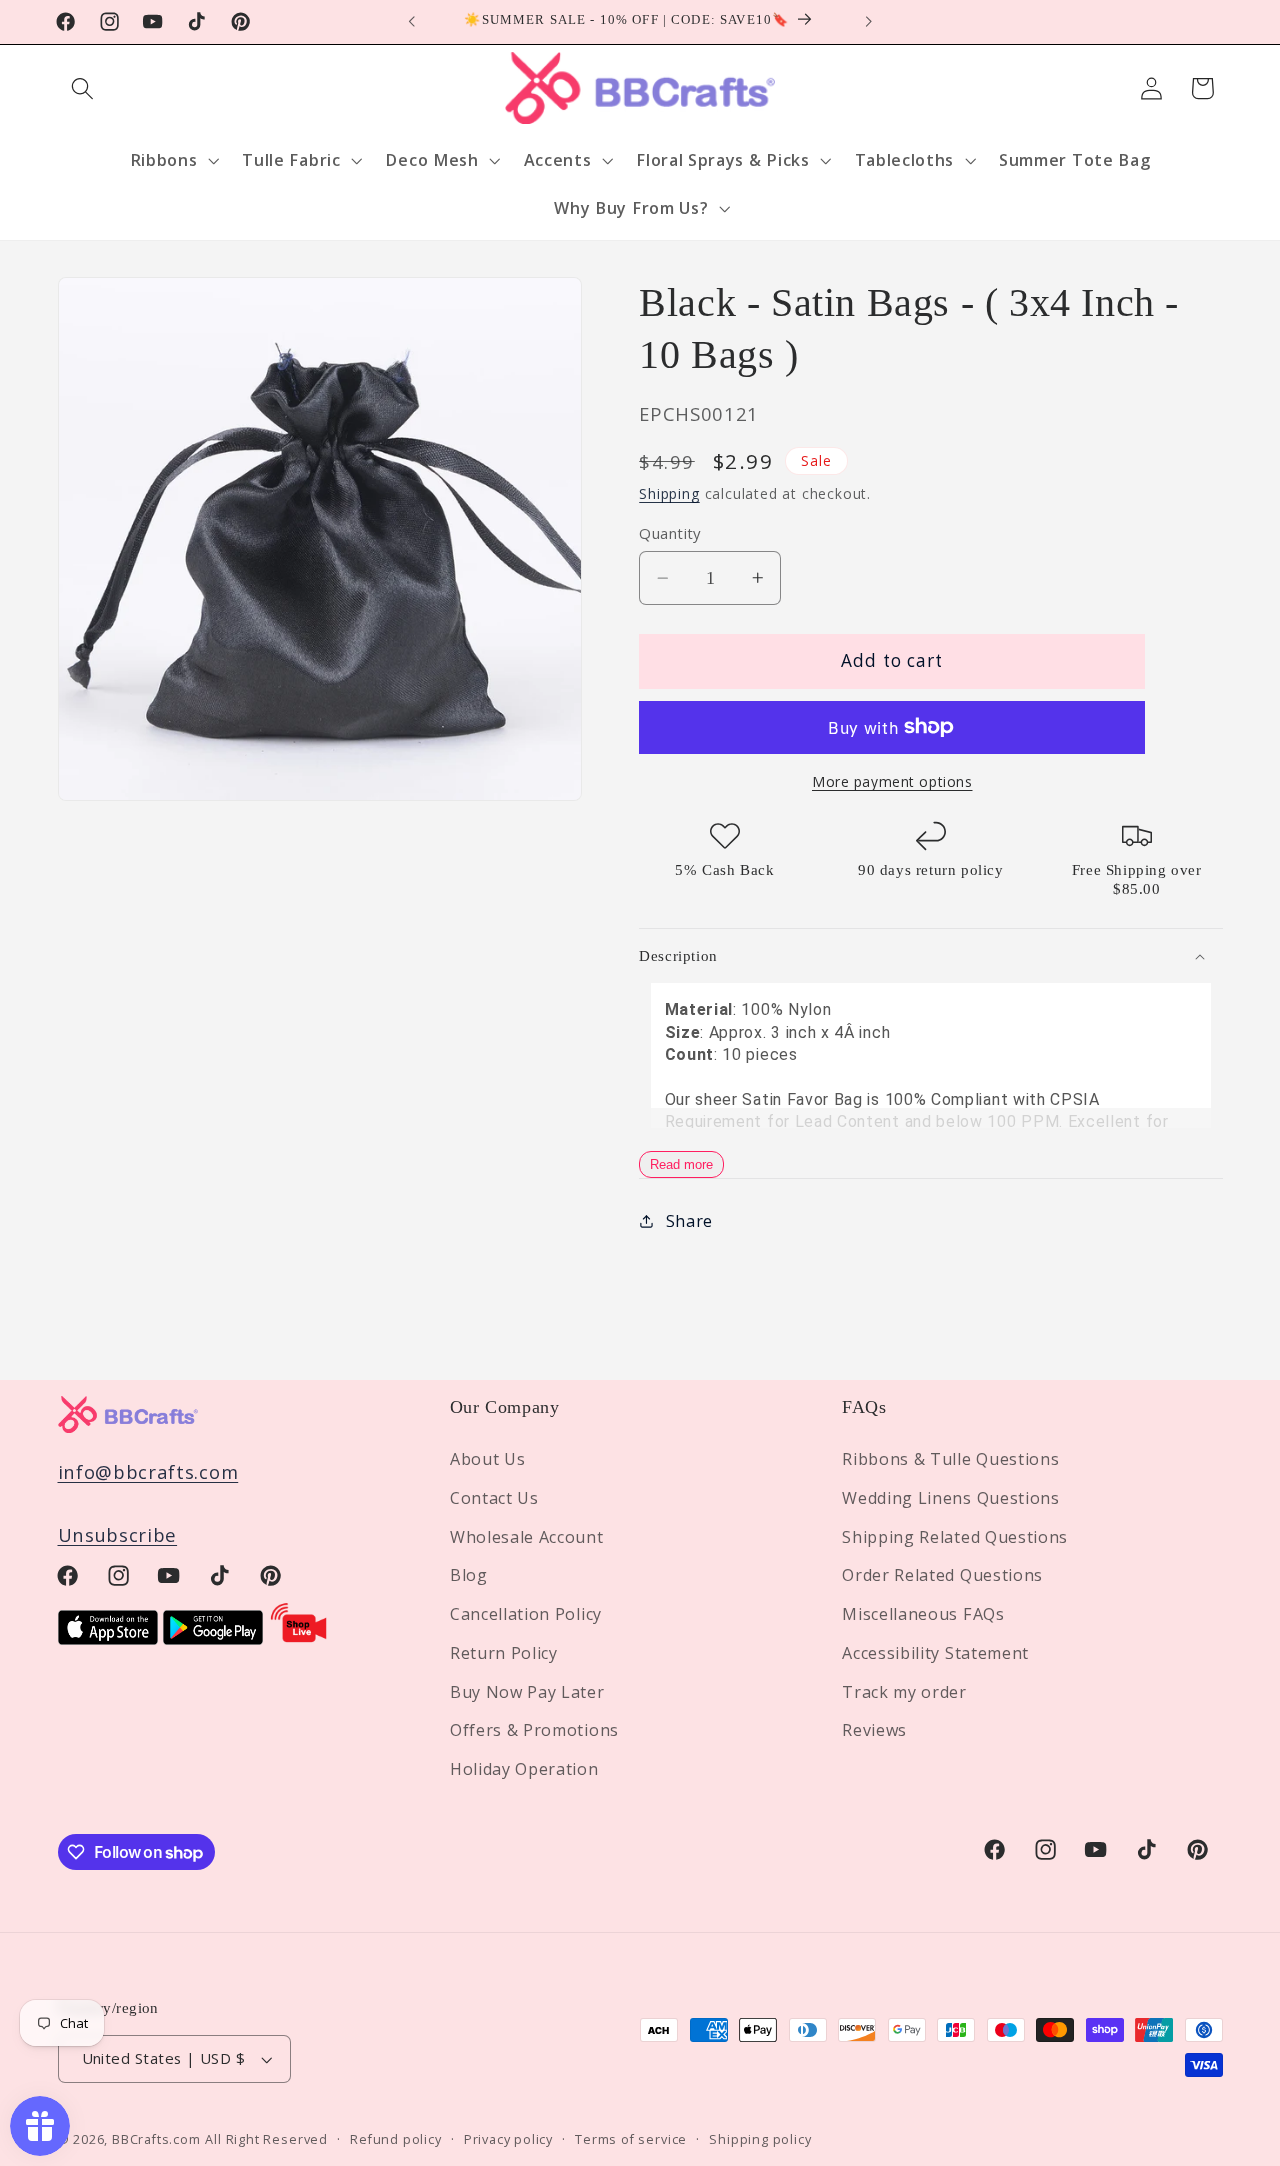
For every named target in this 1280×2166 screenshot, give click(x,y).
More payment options (892, 781)
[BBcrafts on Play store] (213, 1637)
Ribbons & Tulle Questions (950, 1459)
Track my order (904, 1692)
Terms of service (631, 2139)
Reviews (874, 1731)
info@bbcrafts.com (148, 1471)
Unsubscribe (118, 1534)
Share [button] (689, 1221)
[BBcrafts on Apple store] (108, 1637)
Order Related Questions (942, 1576)
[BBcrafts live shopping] (299, 1637)
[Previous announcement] (412, 22)
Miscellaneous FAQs (923, 1614)
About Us (488, 1459)
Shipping (669, 493)
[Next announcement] (868, 22)
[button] (83, 88)
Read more (681, 1164)
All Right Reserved (266, 2139)
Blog (469, 1576)
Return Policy (504, 1653)
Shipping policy (760, 2139)
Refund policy (395, 2139)
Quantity (670, 533)
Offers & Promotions (534, 1731)
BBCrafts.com (156, 2139)
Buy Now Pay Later (527, 1692)
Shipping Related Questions (955, 1537)
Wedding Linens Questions (951, 1498)
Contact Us (494, 1498)
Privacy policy (508, 2139)
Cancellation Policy (526, 1614)
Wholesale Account (527, 1537)
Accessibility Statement (935, 1653)
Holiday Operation (524, 1769)
